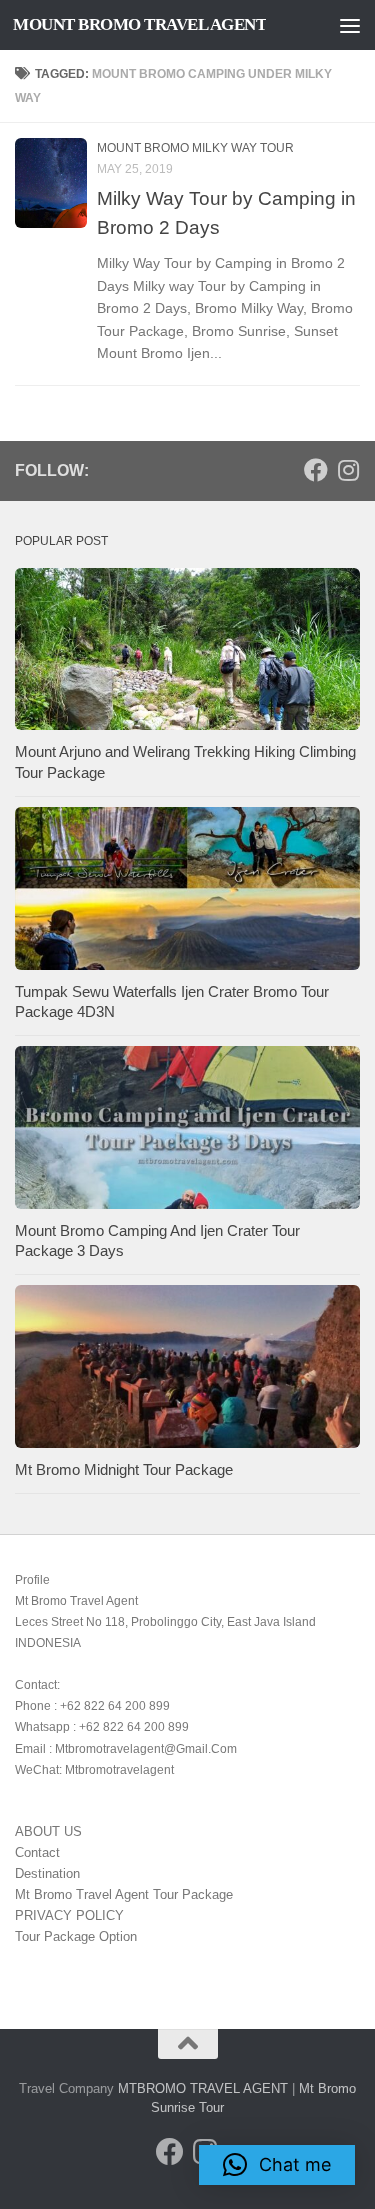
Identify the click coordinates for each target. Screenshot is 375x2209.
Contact (37, 1852)
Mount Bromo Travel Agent (139, 24)
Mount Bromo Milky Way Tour (195, 148)
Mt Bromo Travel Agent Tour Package (124, 1894)
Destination (47, 1873)
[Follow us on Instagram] (348, 470)
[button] (277, 2165)
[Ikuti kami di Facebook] (316, 470)
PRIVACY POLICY (69, 1915)
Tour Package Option (76, 1936)
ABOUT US (48, 1831)
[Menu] (350, 25)
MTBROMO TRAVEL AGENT (203, 2088)
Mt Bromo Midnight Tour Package (124, 1470)
